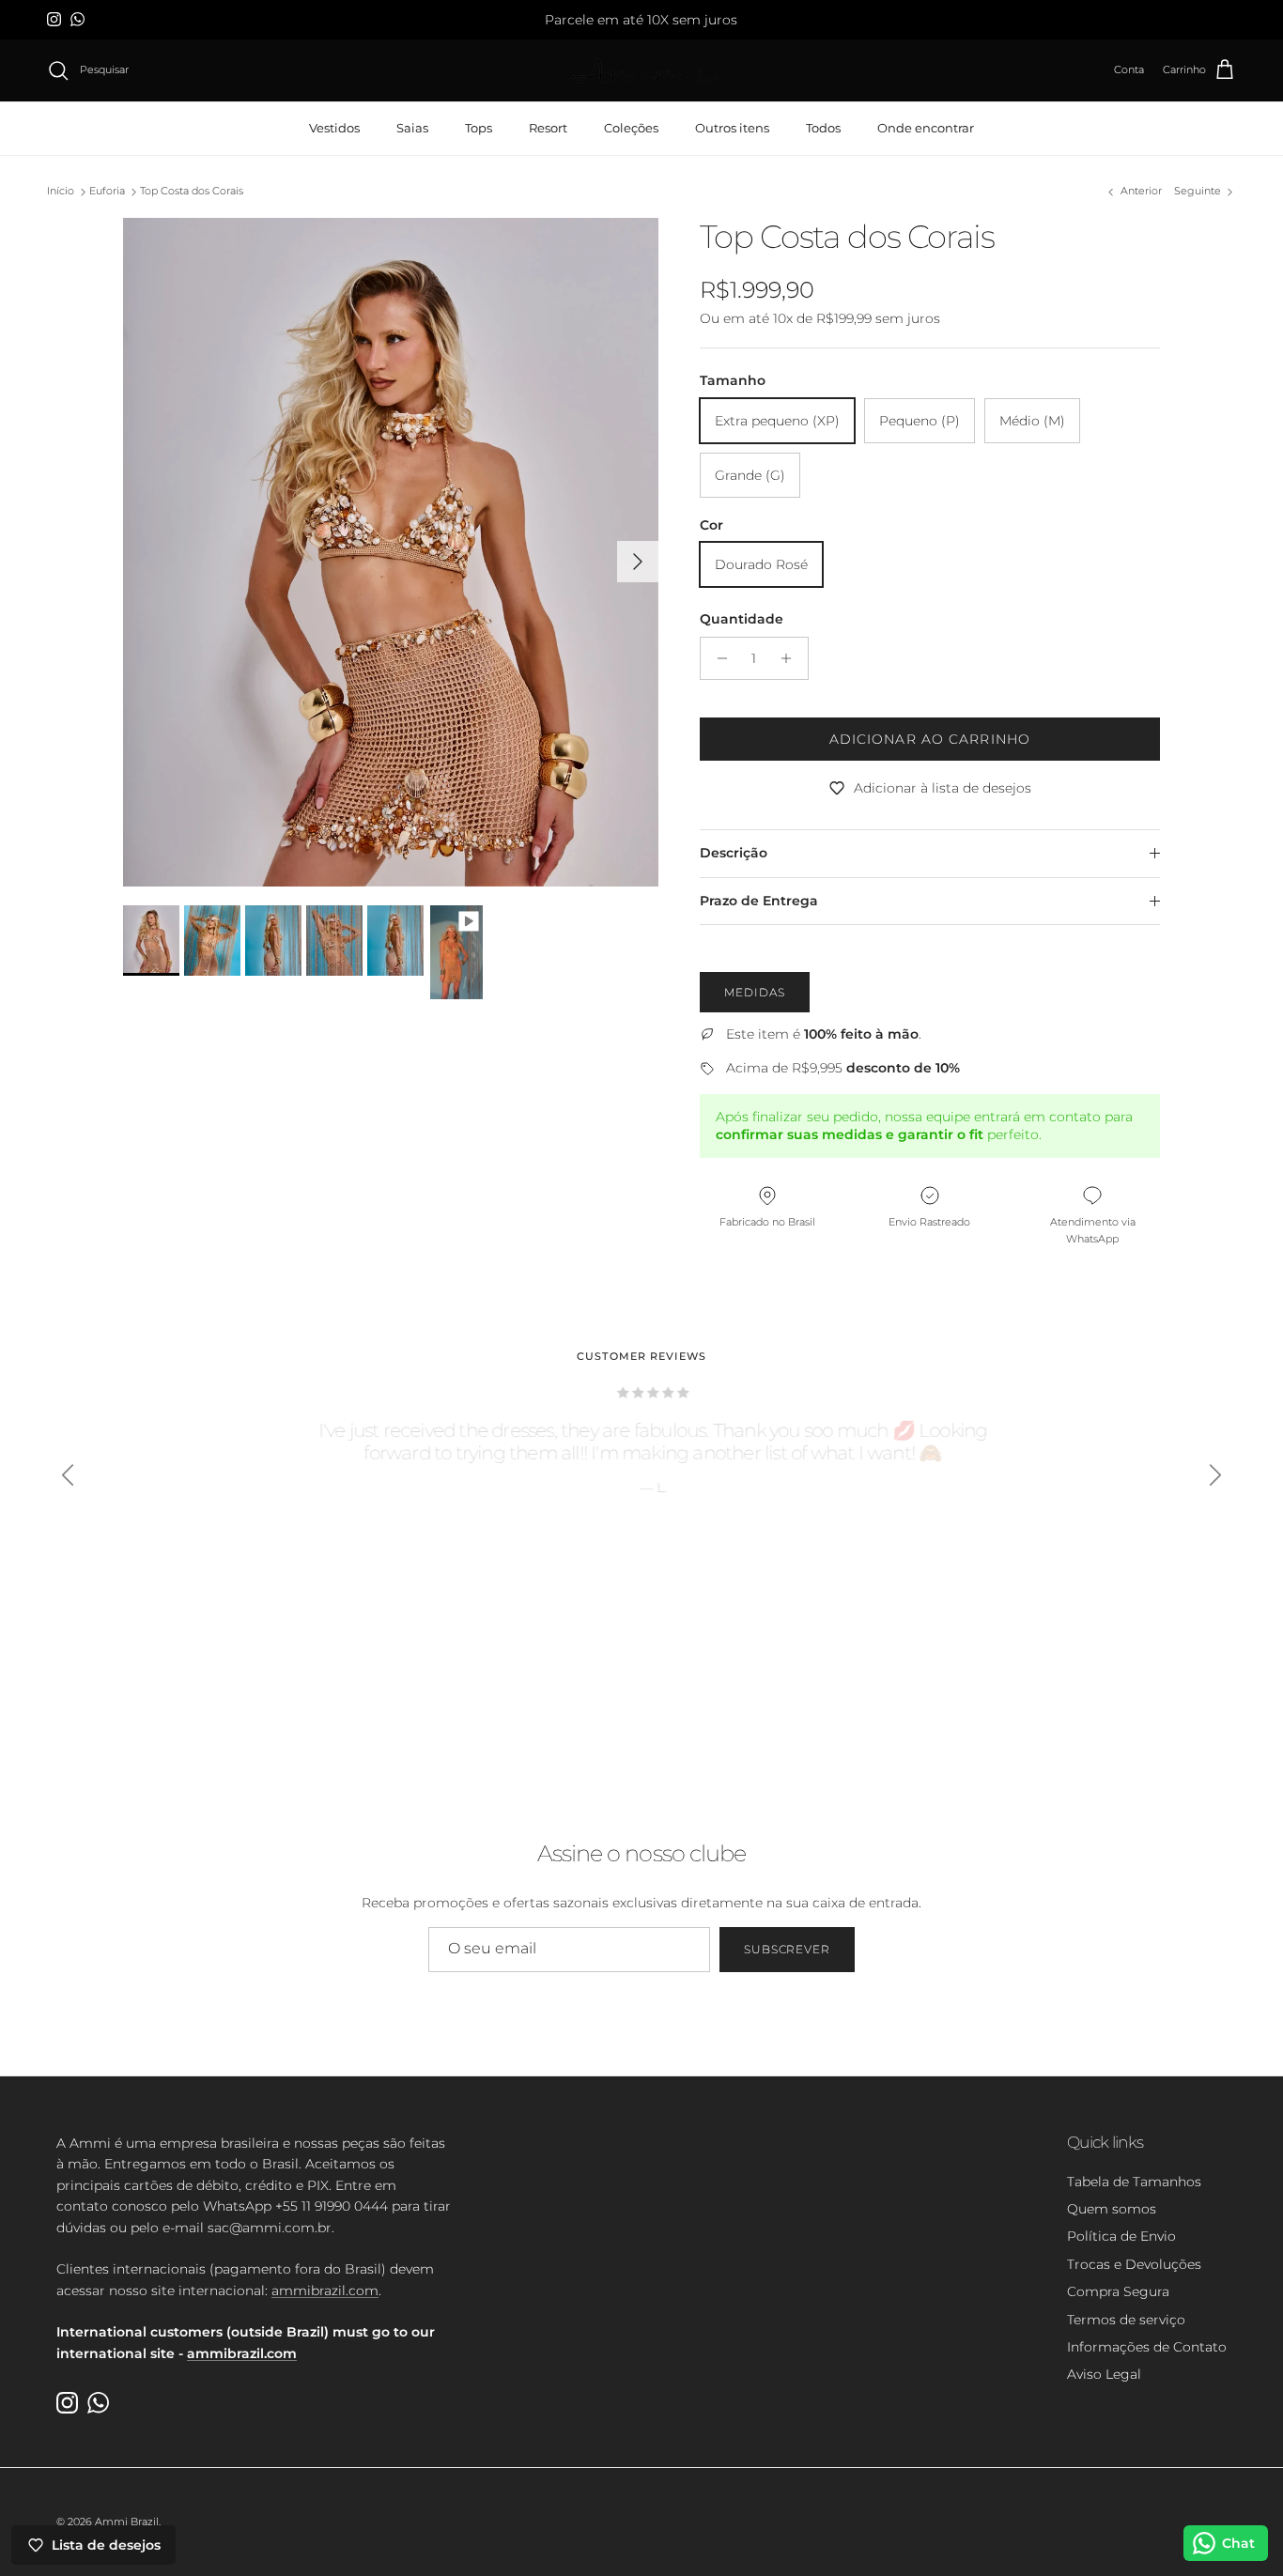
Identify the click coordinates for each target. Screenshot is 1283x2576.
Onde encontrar (926, 128)
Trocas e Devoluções (1134, 2264)
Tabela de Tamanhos (1134, 2182)
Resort (548, 128)
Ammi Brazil (127, 2522)
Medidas (755, 992)
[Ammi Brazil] (641, 71)
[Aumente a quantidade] (791, 658)
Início (61, 192)
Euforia (107, 192)
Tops (479, 128)
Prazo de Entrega (759, 901)
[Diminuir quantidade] (717, 658)
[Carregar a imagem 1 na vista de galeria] (391, 552)
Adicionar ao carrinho (930, 739)
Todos (823, 128)
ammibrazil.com (325, 2291)
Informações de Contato (1147, 2347)
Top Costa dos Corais (192, 192)
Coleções (631, 128)
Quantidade (742, 619)
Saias (412, 128)
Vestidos (334, 128)
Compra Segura (1118, 2291)
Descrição (734, 853)
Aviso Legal (1104, 2374)
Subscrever (788, 1949)
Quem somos (1112, 2209)
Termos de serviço (1126, 2320)
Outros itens (732, 128)
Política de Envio (1121, 2236)
